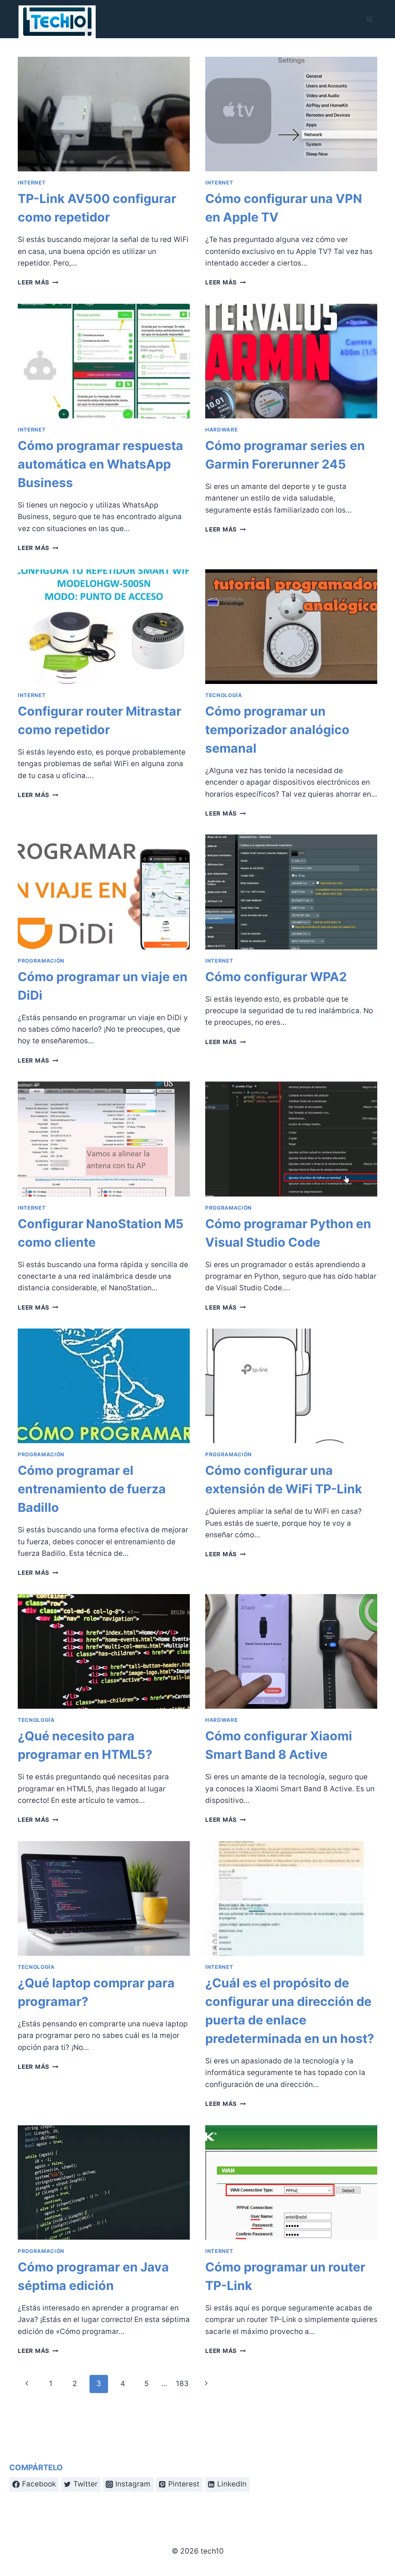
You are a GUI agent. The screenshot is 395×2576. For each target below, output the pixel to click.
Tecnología (224, 695)
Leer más (38, 282)
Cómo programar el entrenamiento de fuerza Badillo (92, 1489)
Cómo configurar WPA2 (276, 977)
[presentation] (104, 114)
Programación (41, 961)
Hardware (221, 430)
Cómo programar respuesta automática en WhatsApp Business (100, 464)
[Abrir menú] (369, 19)
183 (182, 2384)
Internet (32, 183)
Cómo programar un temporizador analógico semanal (277, 730)
